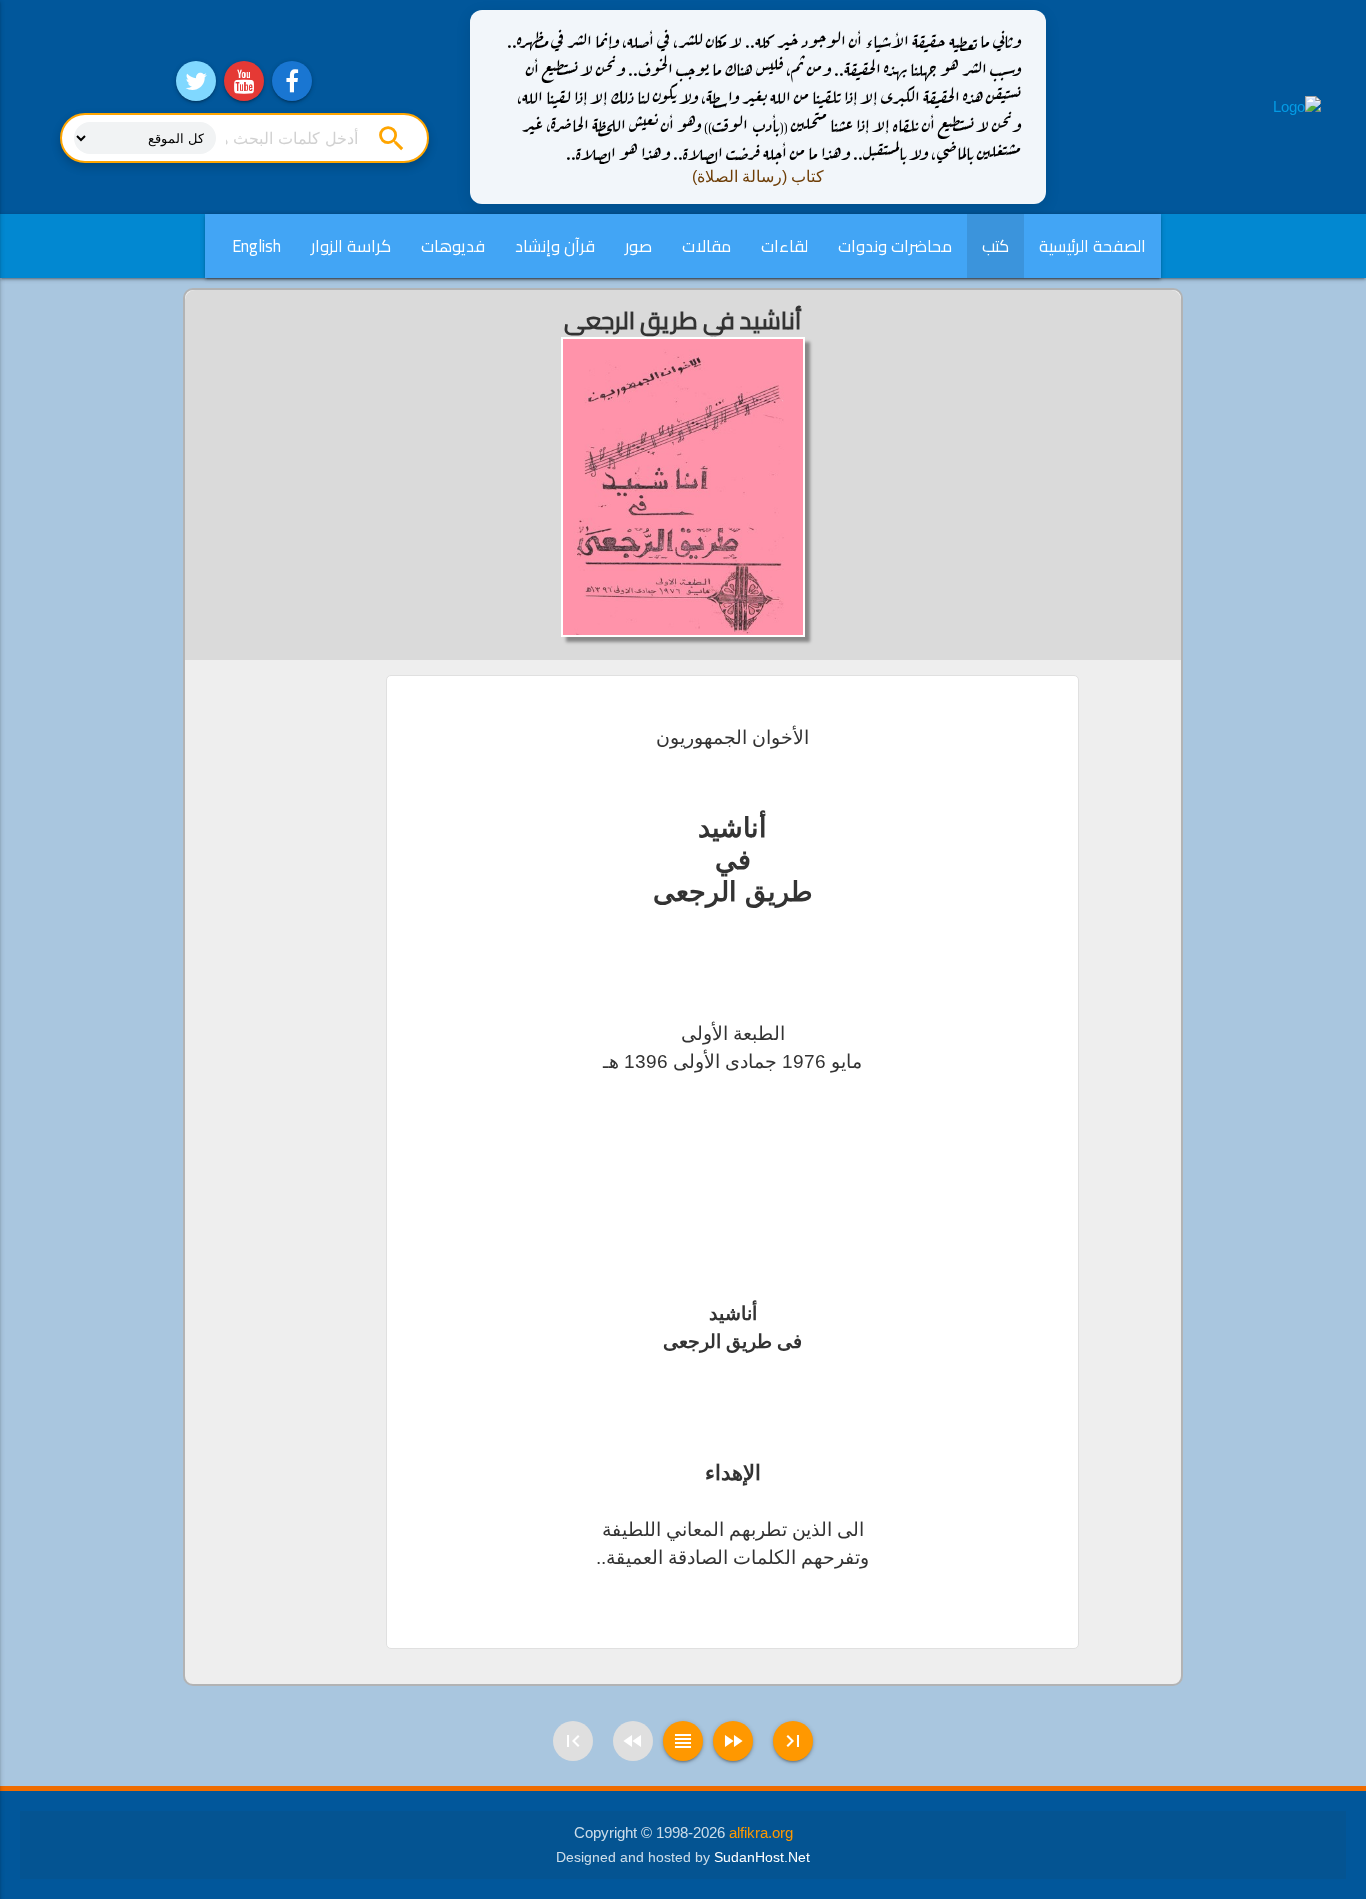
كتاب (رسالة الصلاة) (758, 176)
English (256, 246)
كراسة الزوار (351, 246)
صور (638, 246)
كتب (995, 246)
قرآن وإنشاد (555, 246)
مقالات (706, 246)
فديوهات (453, 246)
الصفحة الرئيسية (1092, 246)
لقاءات (784, 246)
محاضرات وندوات (895, 246)
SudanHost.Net (762, 1857)
